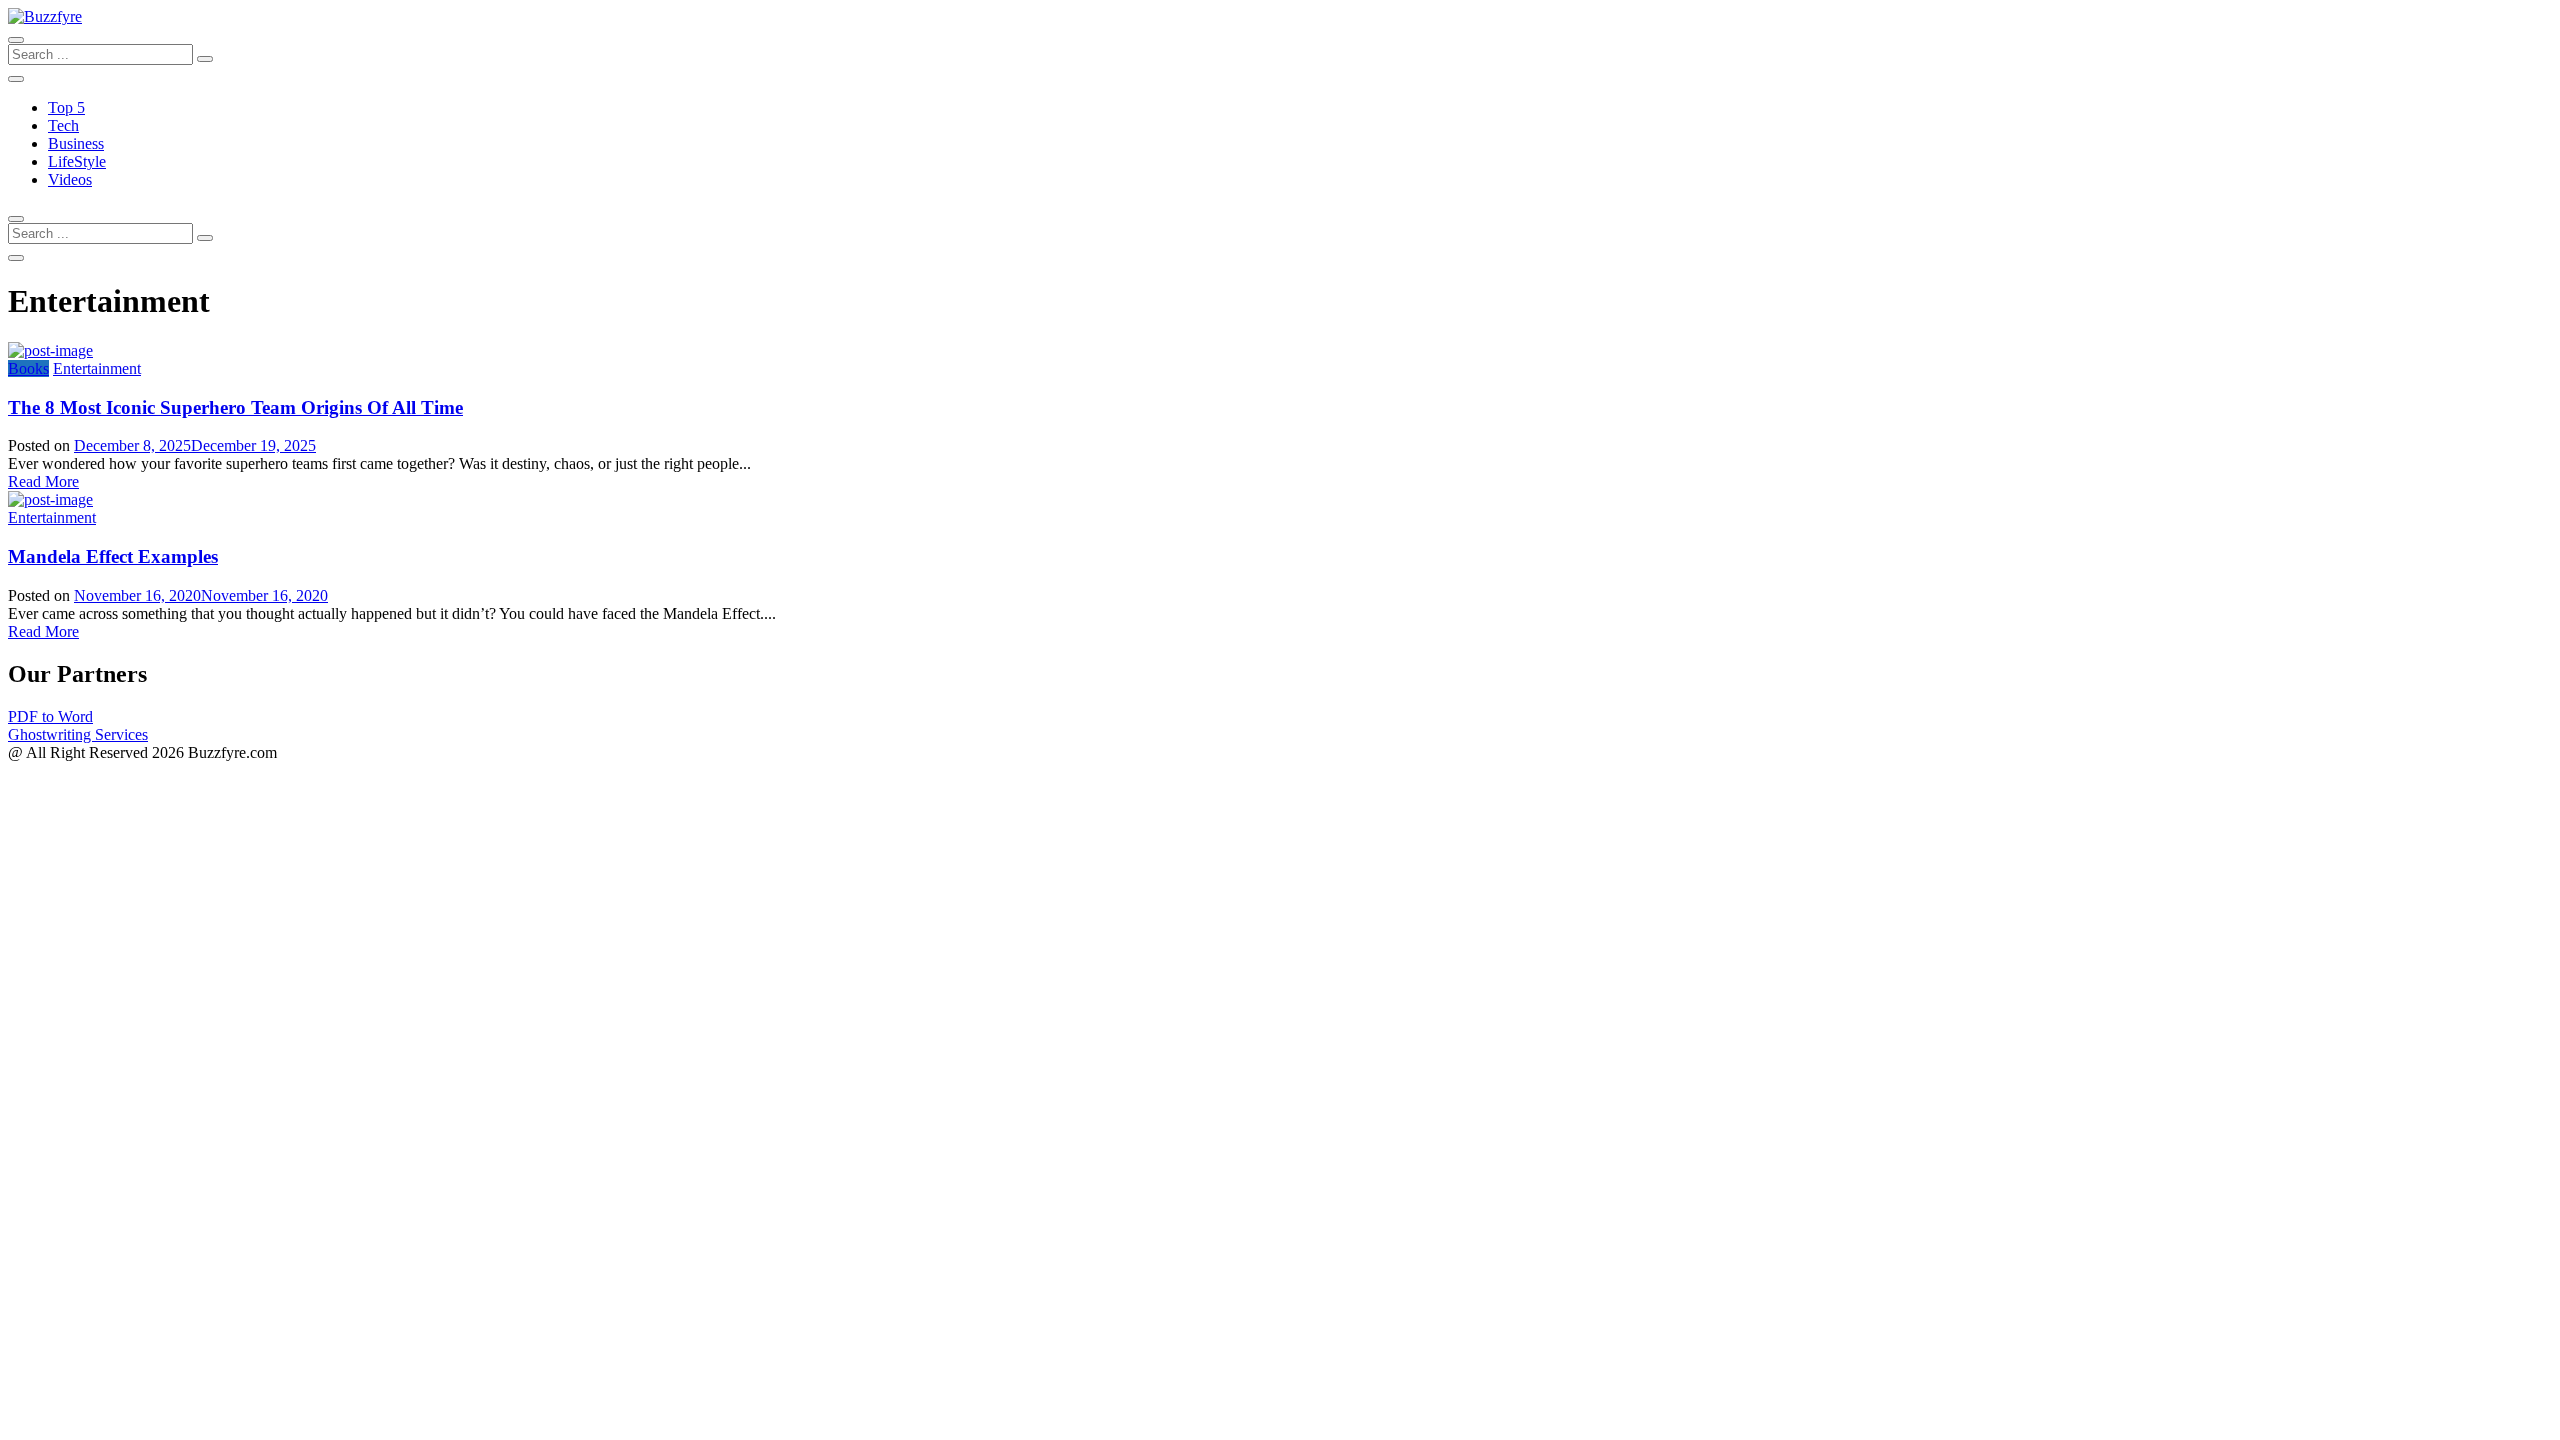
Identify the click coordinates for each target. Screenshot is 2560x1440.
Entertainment (97, 368)
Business (76, 143)
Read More (43, 481)
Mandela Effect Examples (113, 556)
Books (28, 368)
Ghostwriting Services (78, 734)
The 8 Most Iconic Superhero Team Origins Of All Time (235, 407)
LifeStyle (77, 161)
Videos (70, 179)
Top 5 (66, 107)
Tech (63, 125)
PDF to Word (50, 716)
